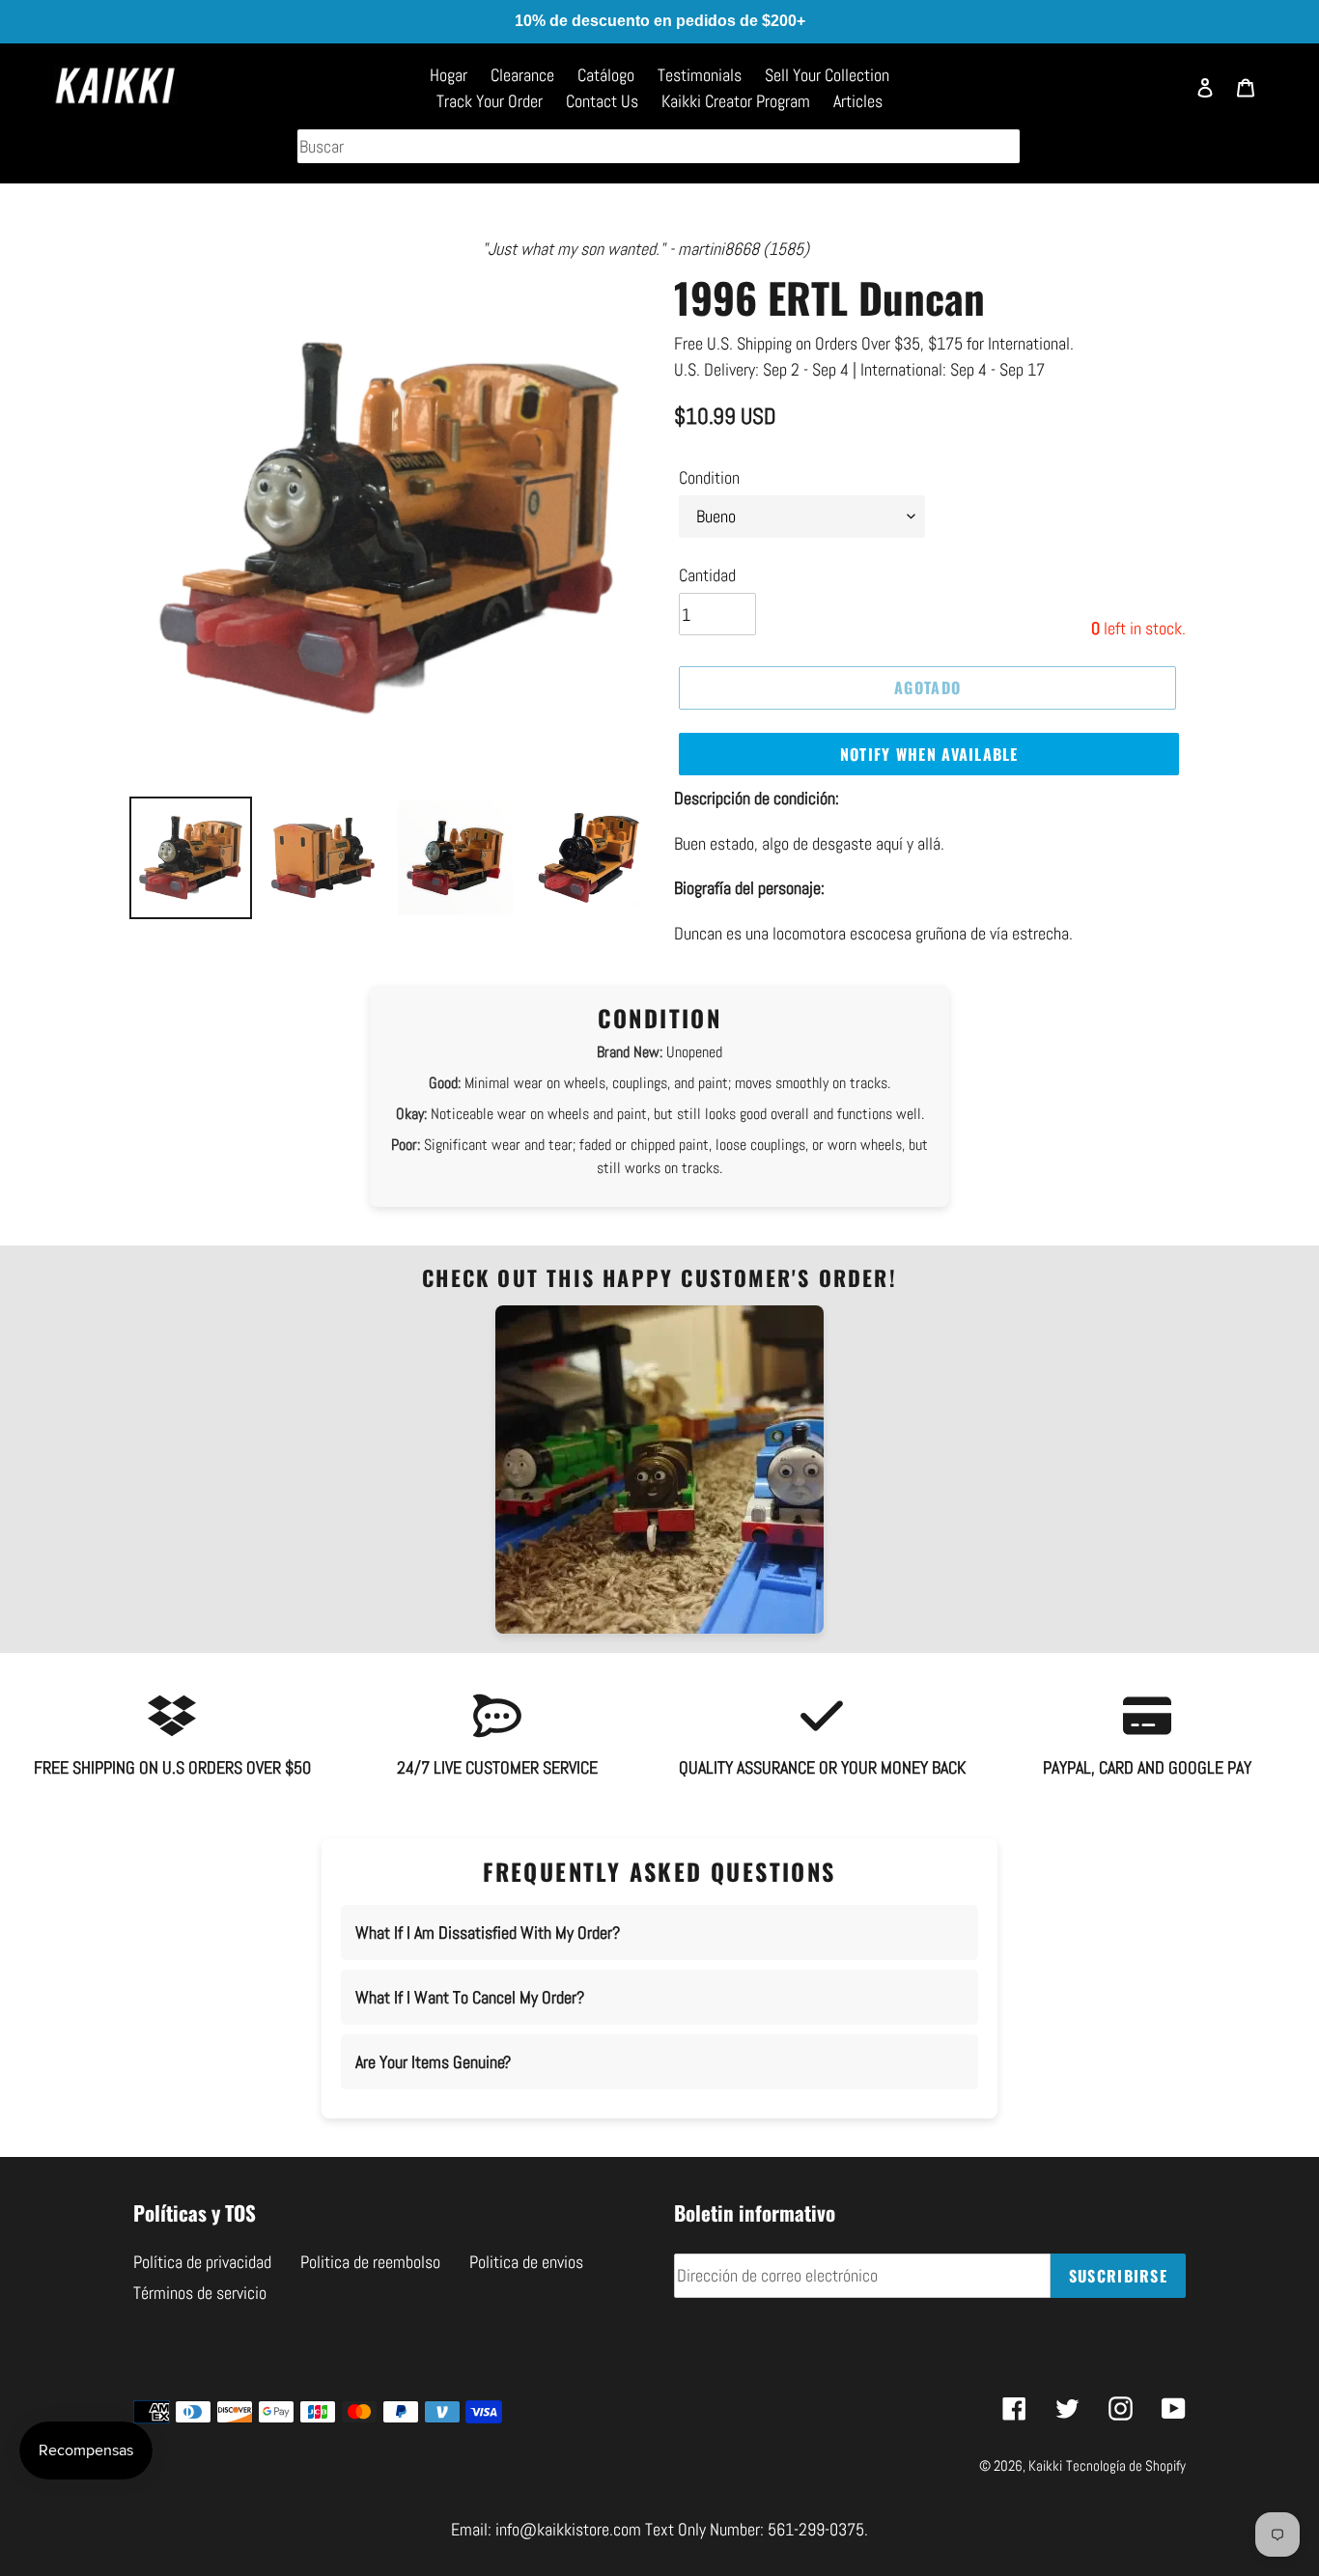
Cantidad (707, 575)
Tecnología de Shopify (1126, 2465)
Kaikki (1045, 2465)
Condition (709, 477)
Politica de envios (526, 2262)
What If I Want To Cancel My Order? (470, 1997)
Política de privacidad (202, 2262)
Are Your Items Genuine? (433, 2062)
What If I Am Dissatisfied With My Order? (488, 1932)
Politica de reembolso (370, 2262)
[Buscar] (1160, 97)
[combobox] (659, 146)
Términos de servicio (200, 2293)
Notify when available (929, 754)
